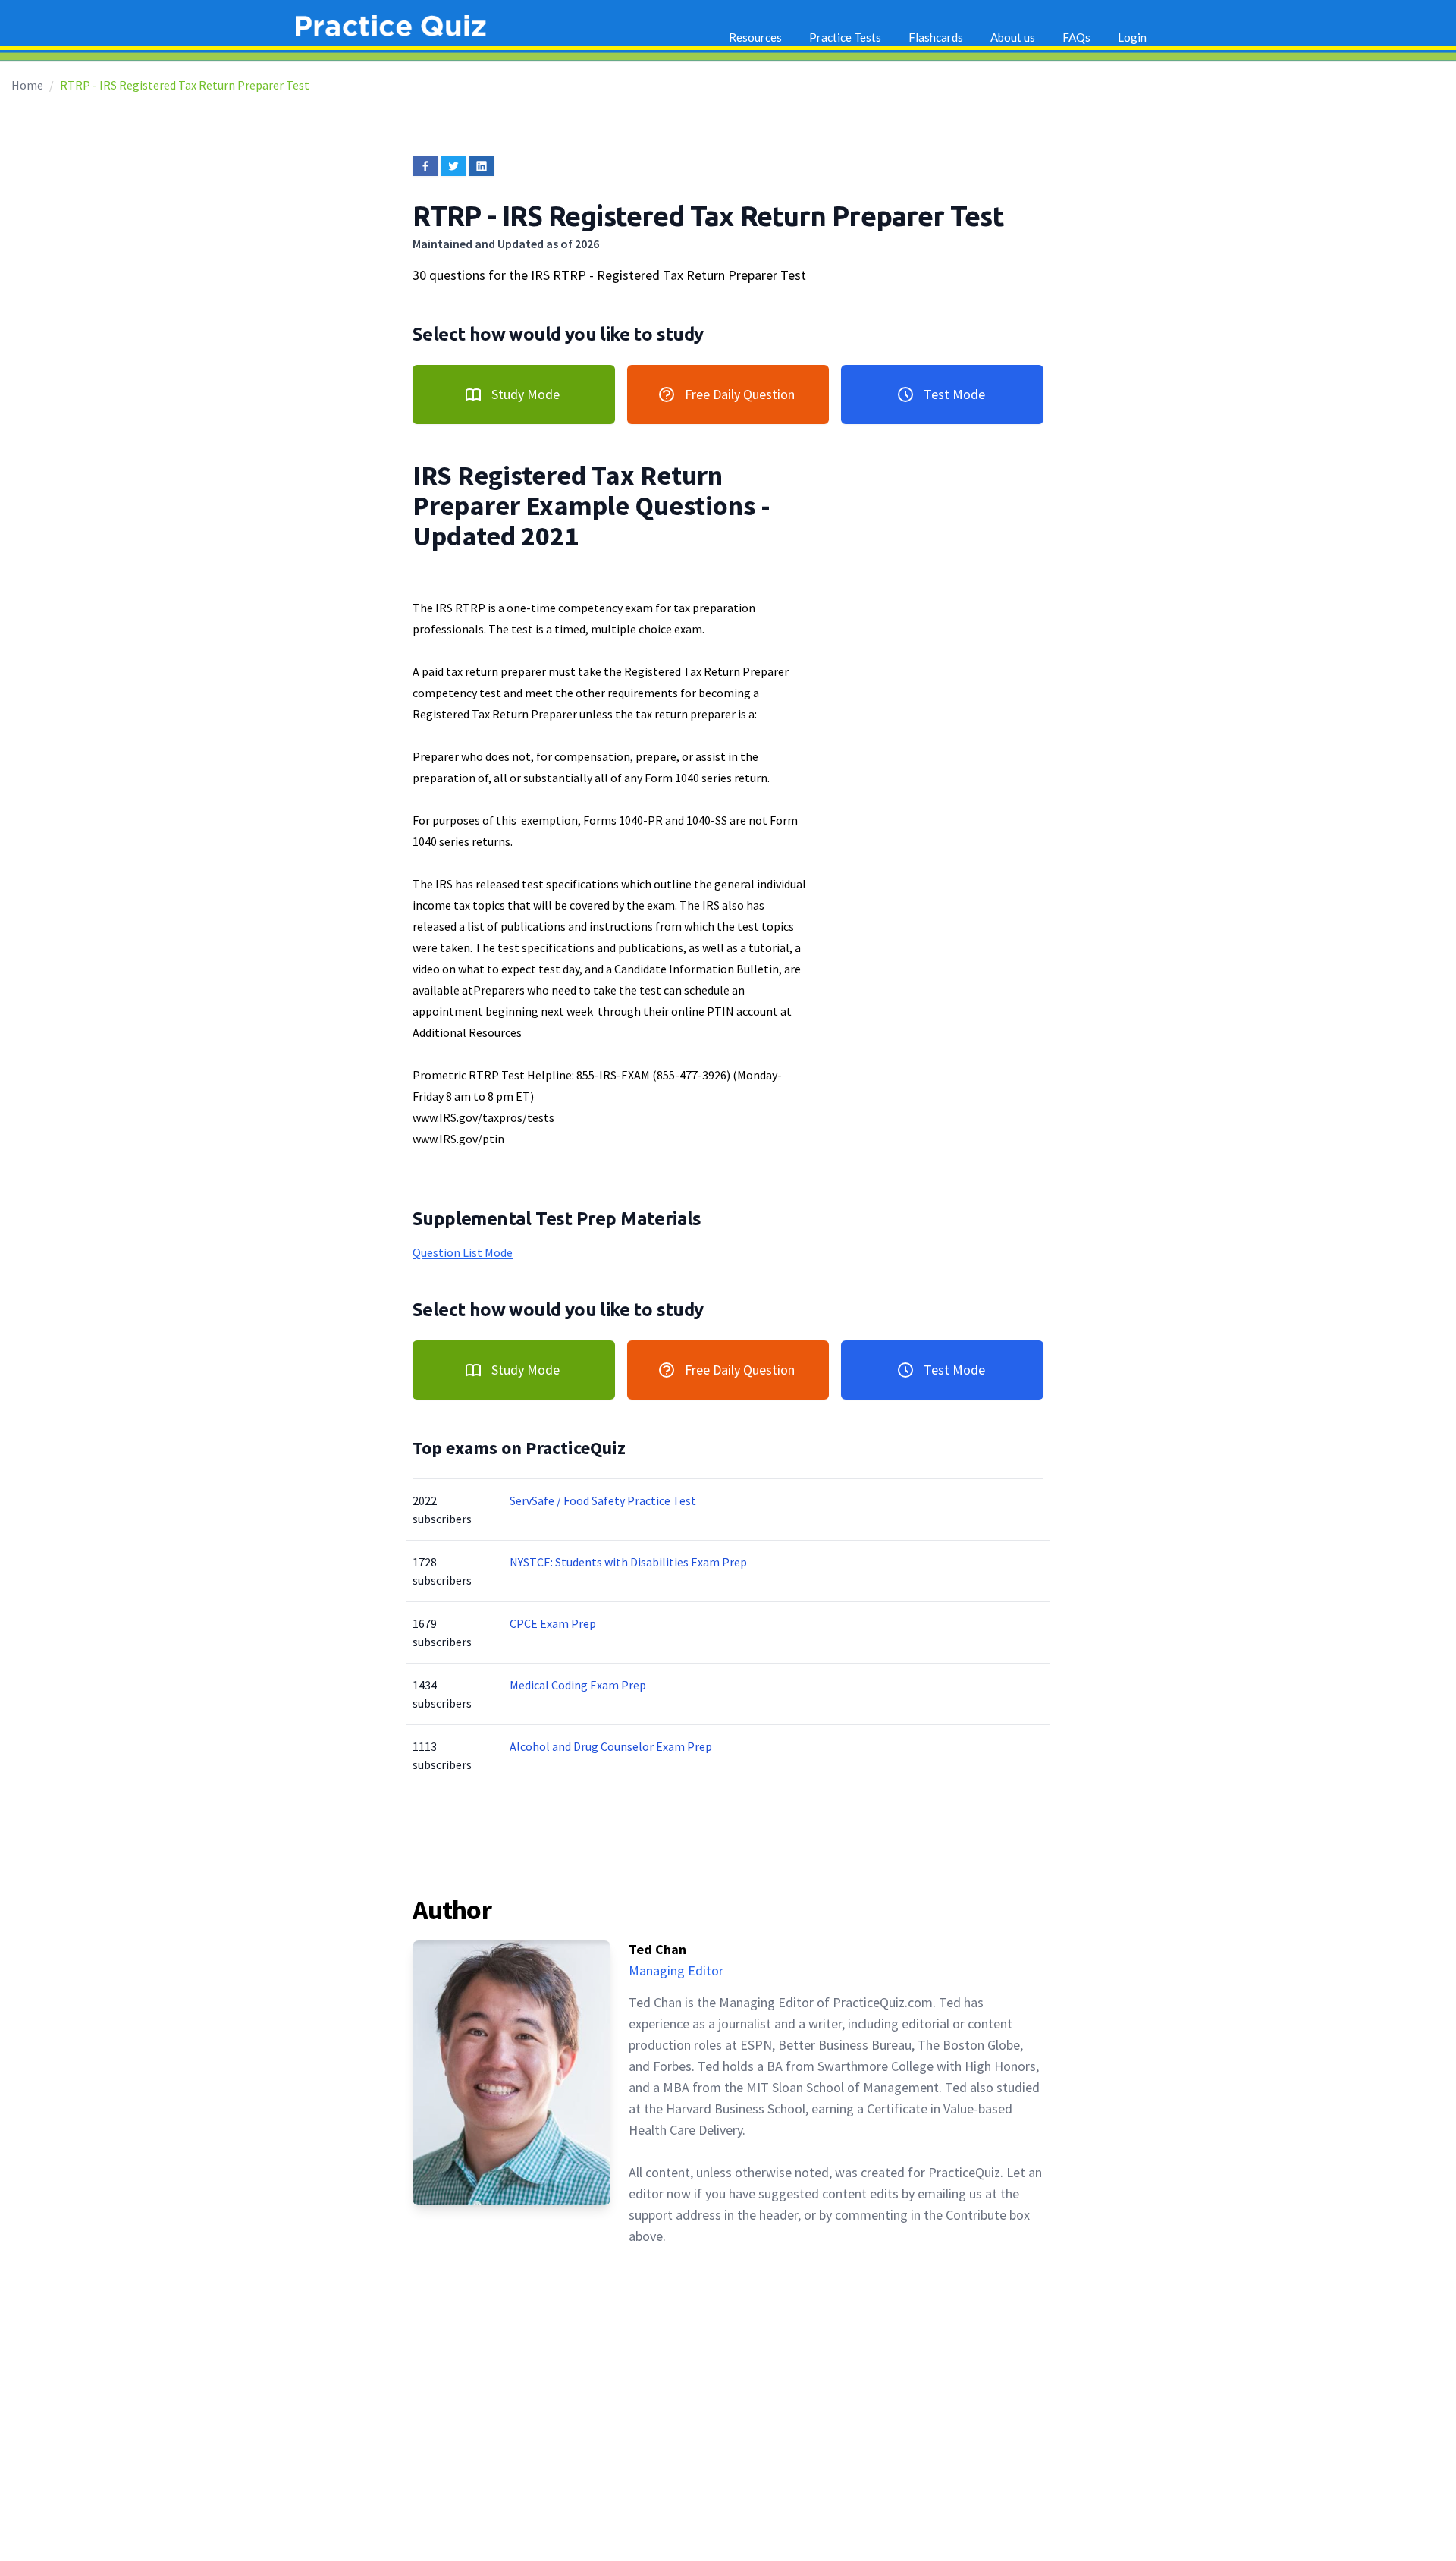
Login (1132, 37)
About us (1013, 37)
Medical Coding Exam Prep (578, 1685)
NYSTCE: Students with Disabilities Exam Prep (628, 1562)
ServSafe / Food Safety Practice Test (603, 1500)
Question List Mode (463, 1252)
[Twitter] (453, 166)
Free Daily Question (740, 394)
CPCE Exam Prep (553, 1623)
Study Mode (526, 394)
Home (27, 85)
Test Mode (954, 394)
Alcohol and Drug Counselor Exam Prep (611, 1746)
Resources (755, 37)
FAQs (1076, 37)
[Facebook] (425, 166)
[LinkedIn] (482, 166)
